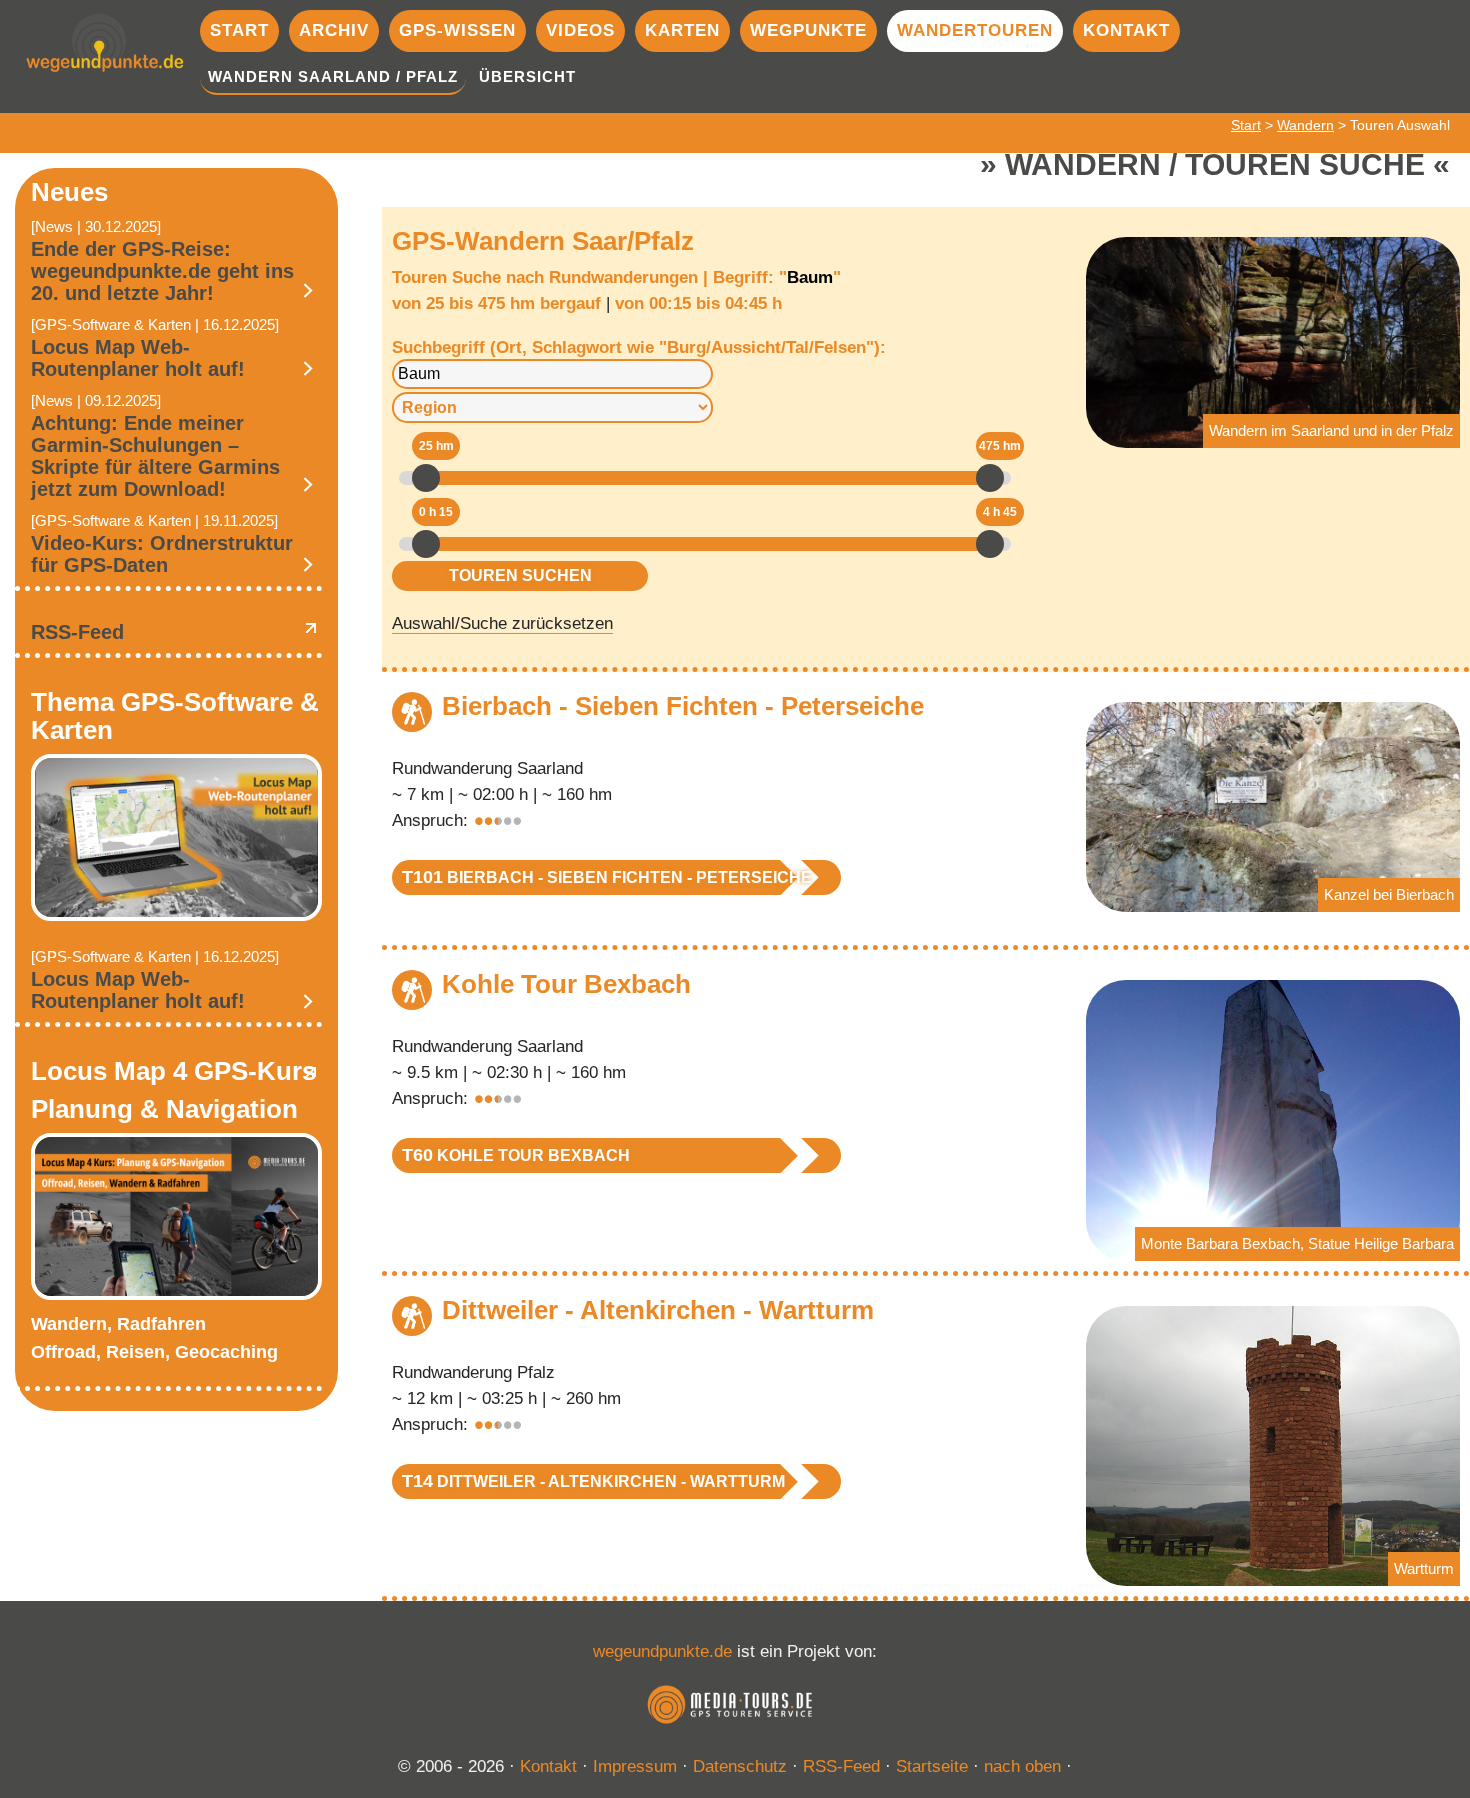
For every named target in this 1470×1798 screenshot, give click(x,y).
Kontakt (1126, 30)
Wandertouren (975, 30)
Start (239, 30)
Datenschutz (740, 1766)
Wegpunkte (808, 30)
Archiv (334, 30)
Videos (580, 30)
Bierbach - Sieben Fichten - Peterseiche (683, 706)
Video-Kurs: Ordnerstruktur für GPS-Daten (162, 554)
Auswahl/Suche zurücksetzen (502, 623)
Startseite (932, 1766)
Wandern (1305, 125)
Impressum (635, 1766)
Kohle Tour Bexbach (566, 984)
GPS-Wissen (457, 30)
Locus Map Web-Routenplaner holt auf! (138, 358)
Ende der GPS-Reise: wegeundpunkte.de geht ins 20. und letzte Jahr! (162, 271)
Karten (682, 30)
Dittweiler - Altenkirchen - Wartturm (658, 1310)
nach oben (1022, 1766)
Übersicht (527, 76)
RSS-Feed (77, 632)
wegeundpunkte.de (662, 1651)
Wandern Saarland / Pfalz (333, 76)
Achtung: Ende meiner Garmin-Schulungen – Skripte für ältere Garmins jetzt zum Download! (155, 456)
